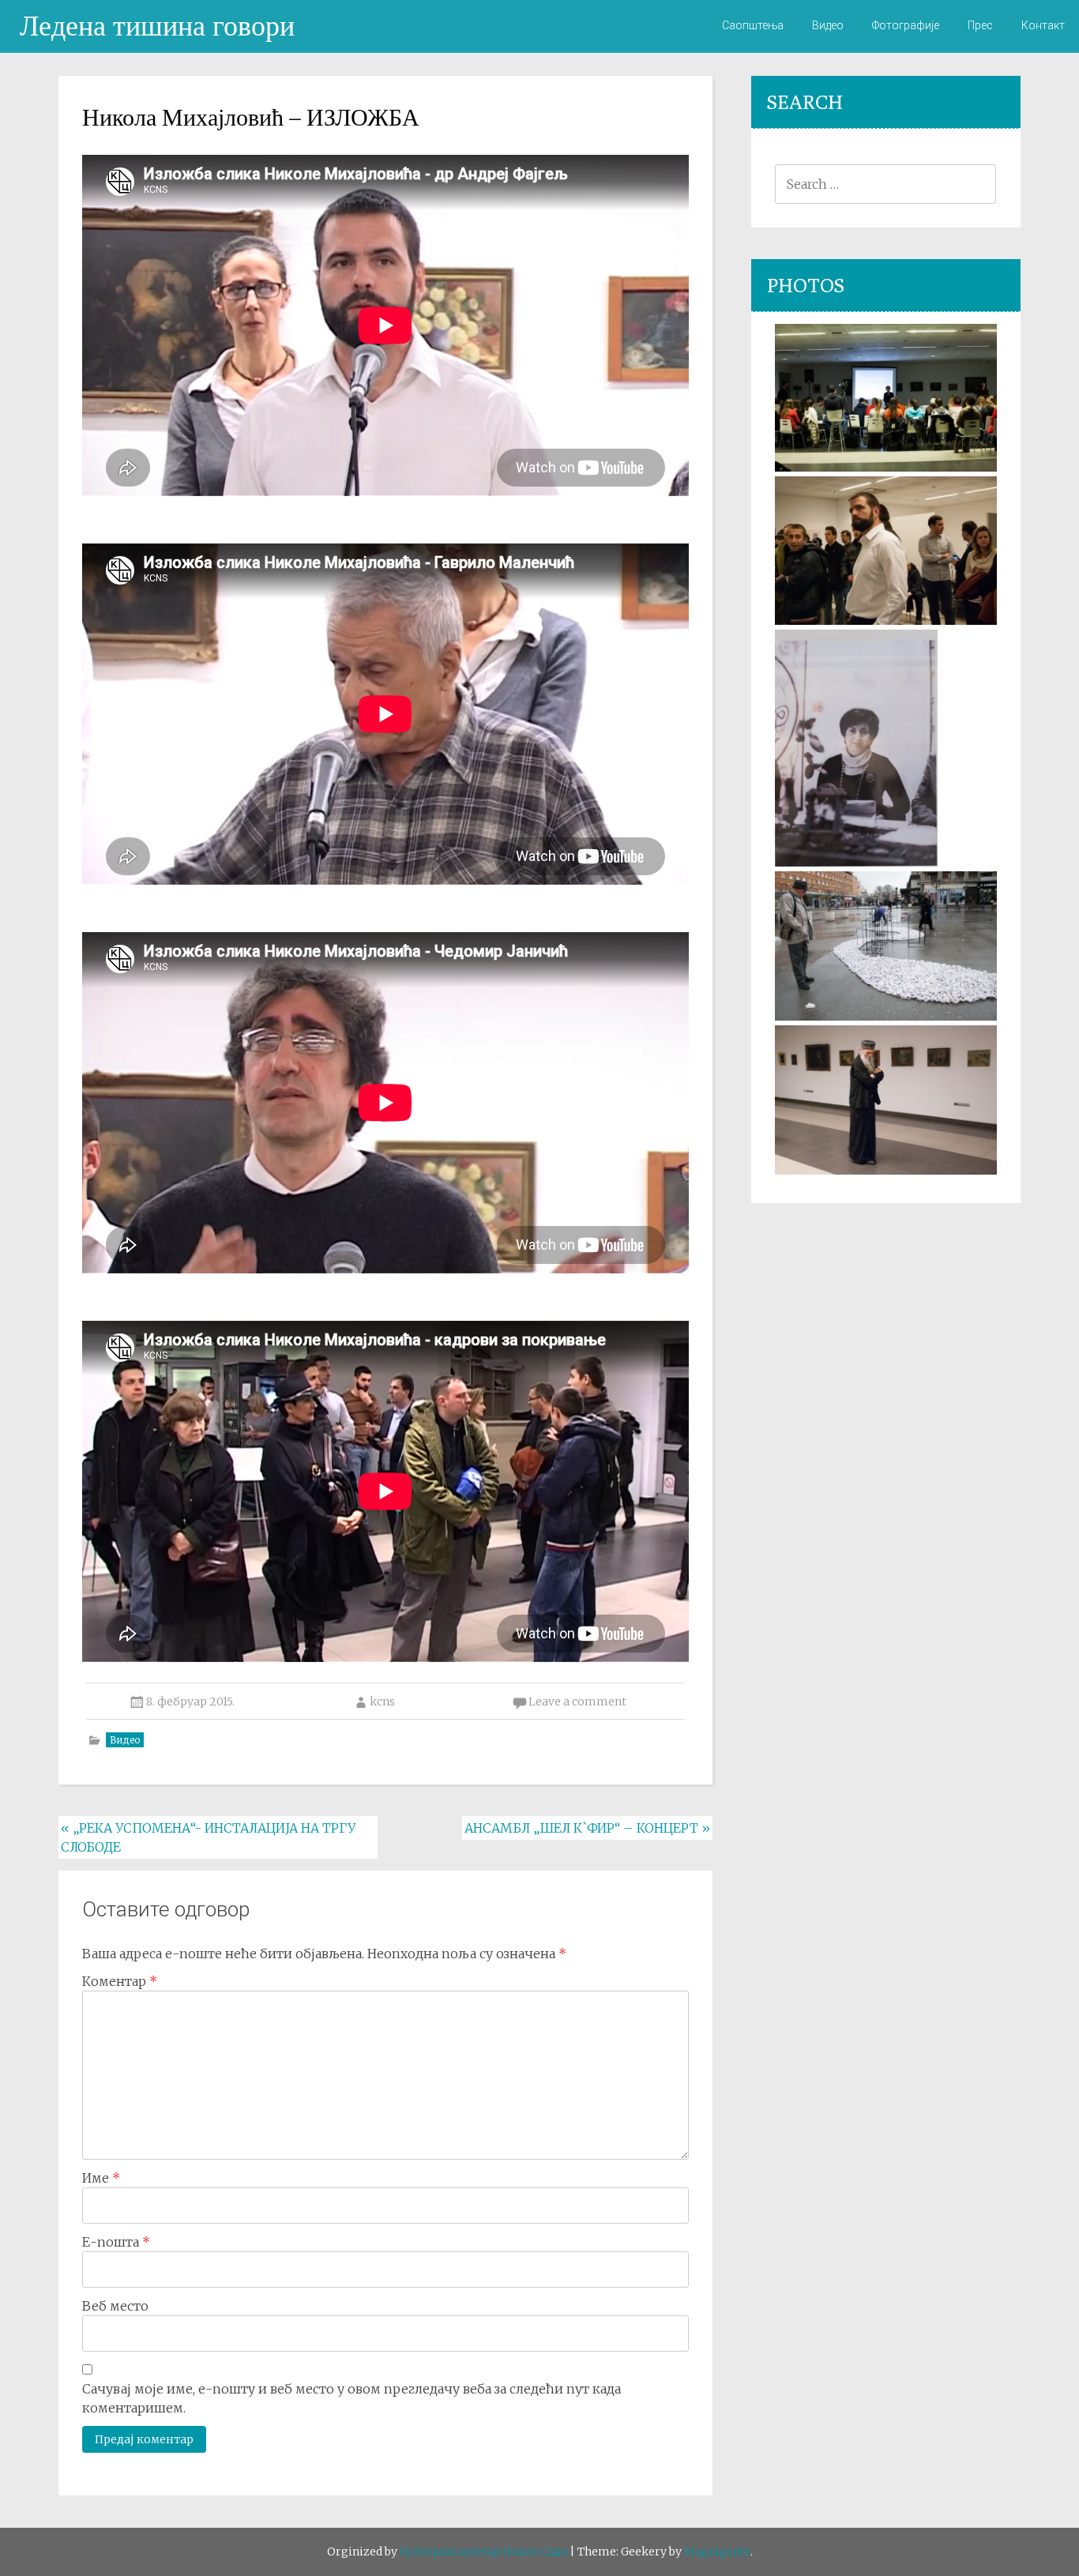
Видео (828, 25)
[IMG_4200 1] (856, 862)
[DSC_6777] (886, 1016)
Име (101, 2178)
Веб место (115, 2306)
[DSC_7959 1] (886, 1170)
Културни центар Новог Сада (483, 2552)
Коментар (120, 1981)
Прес (980, 25)
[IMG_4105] (886, 467)
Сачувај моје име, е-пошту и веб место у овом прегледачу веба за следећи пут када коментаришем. (352, 2398)
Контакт (1043, 25)
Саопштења (753, 25)
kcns (382, 1702)
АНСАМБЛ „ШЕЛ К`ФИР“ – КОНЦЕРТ (587, 1828)
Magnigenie (717, 2552)
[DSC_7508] (886, 620)
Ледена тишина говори (157, 25)
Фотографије (906, 25)
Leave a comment (577, 1702)
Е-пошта (116, 2242)
